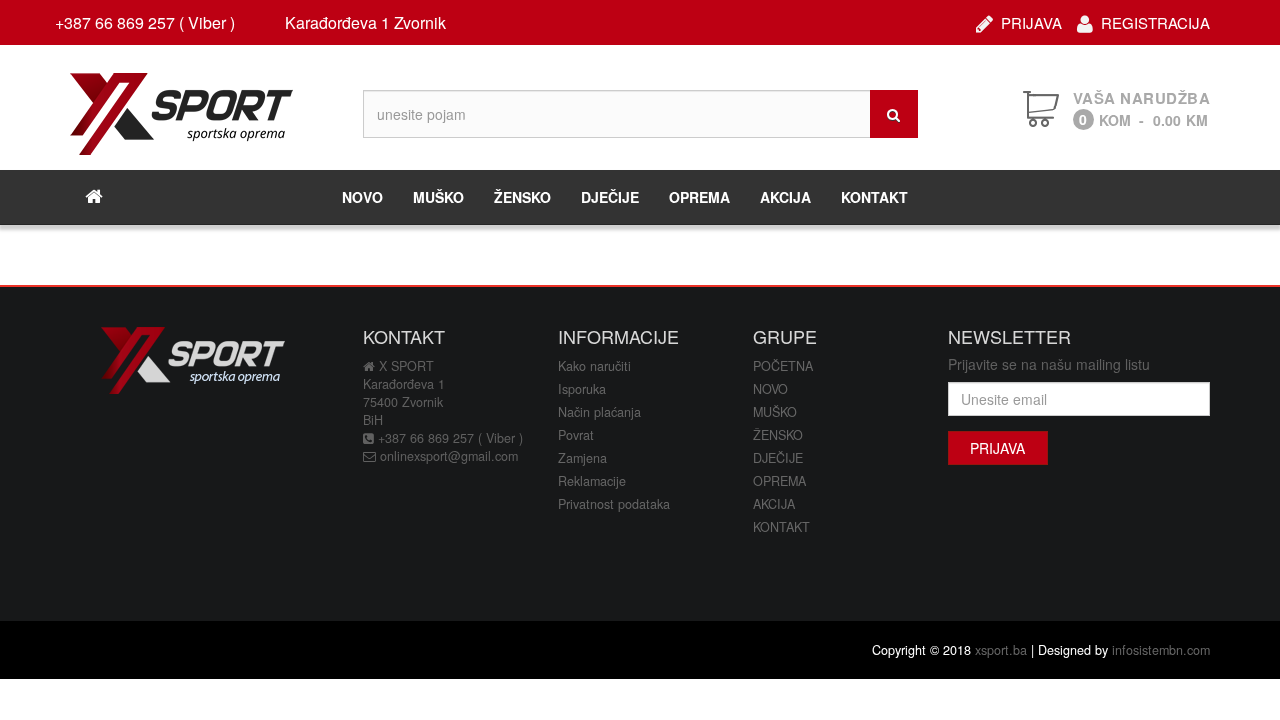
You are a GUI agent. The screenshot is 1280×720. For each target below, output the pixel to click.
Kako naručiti (594, 366)
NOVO (362, 197)
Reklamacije (592, 481)
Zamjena (582, 458)
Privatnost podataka (614, 504)
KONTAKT (874, 197)
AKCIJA (785, 197)
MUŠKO (438, 197)
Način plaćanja (599, 412)
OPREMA (699, 197)
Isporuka (582, 389)
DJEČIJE (610, 197)
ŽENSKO (522, 197)
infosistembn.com (1161, 650)
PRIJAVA (1031, 20)
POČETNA (783, 366)
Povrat (576, 435)
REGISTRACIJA (1155, 20)
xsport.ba (1001, 650)
